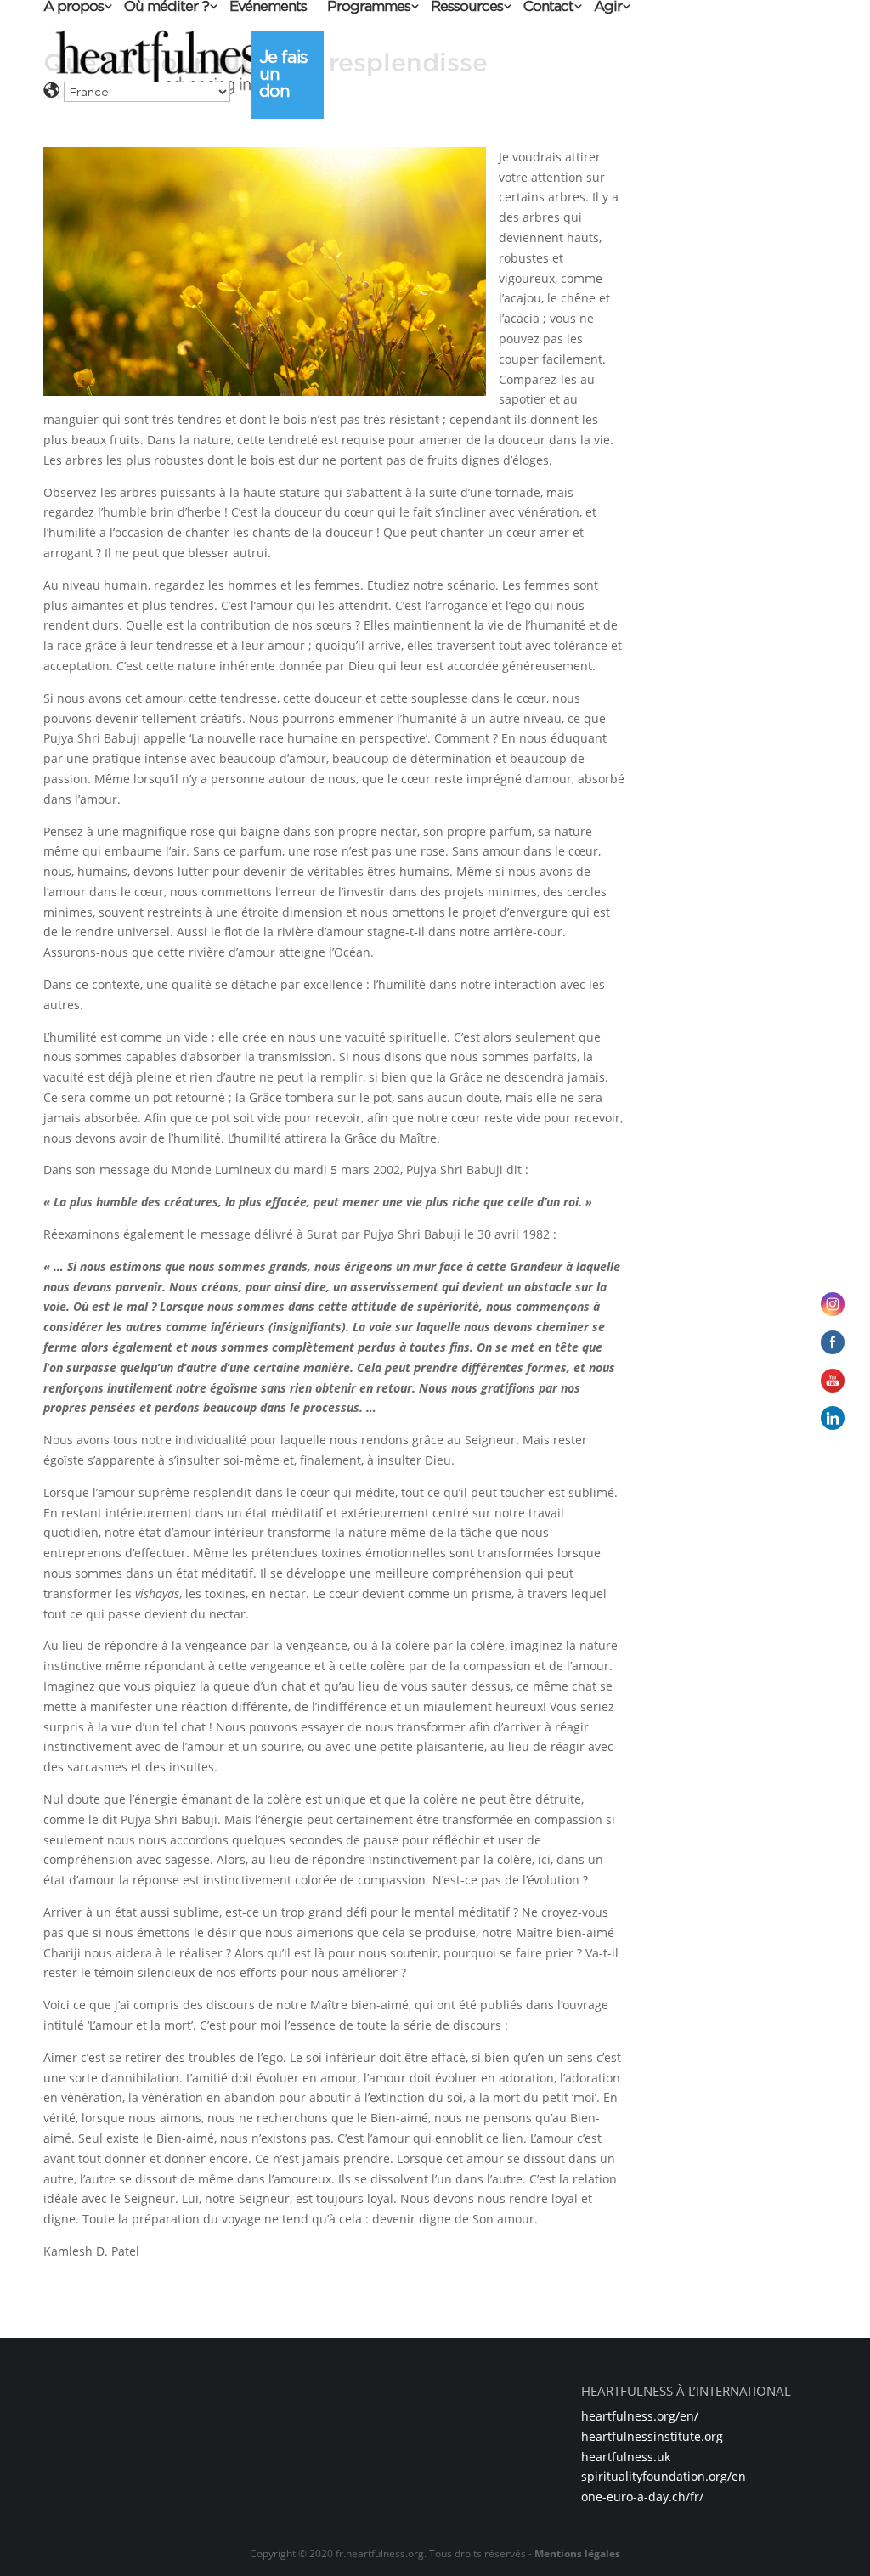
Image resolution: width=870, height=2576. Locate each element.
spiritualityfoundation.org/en (664, 2476)
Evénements (268, 7)
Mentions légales (577, 2553)
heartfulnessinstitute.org (652, 2436)
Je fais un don (283, 74)
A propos (73, 7)
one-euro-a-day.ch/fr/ (642, 2497)
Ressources (467, 7)
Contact (548, 7)
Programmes (369, 7)
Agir (608, 7)
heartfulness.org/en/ (640, 2416)
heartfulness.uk (626, 2457)
